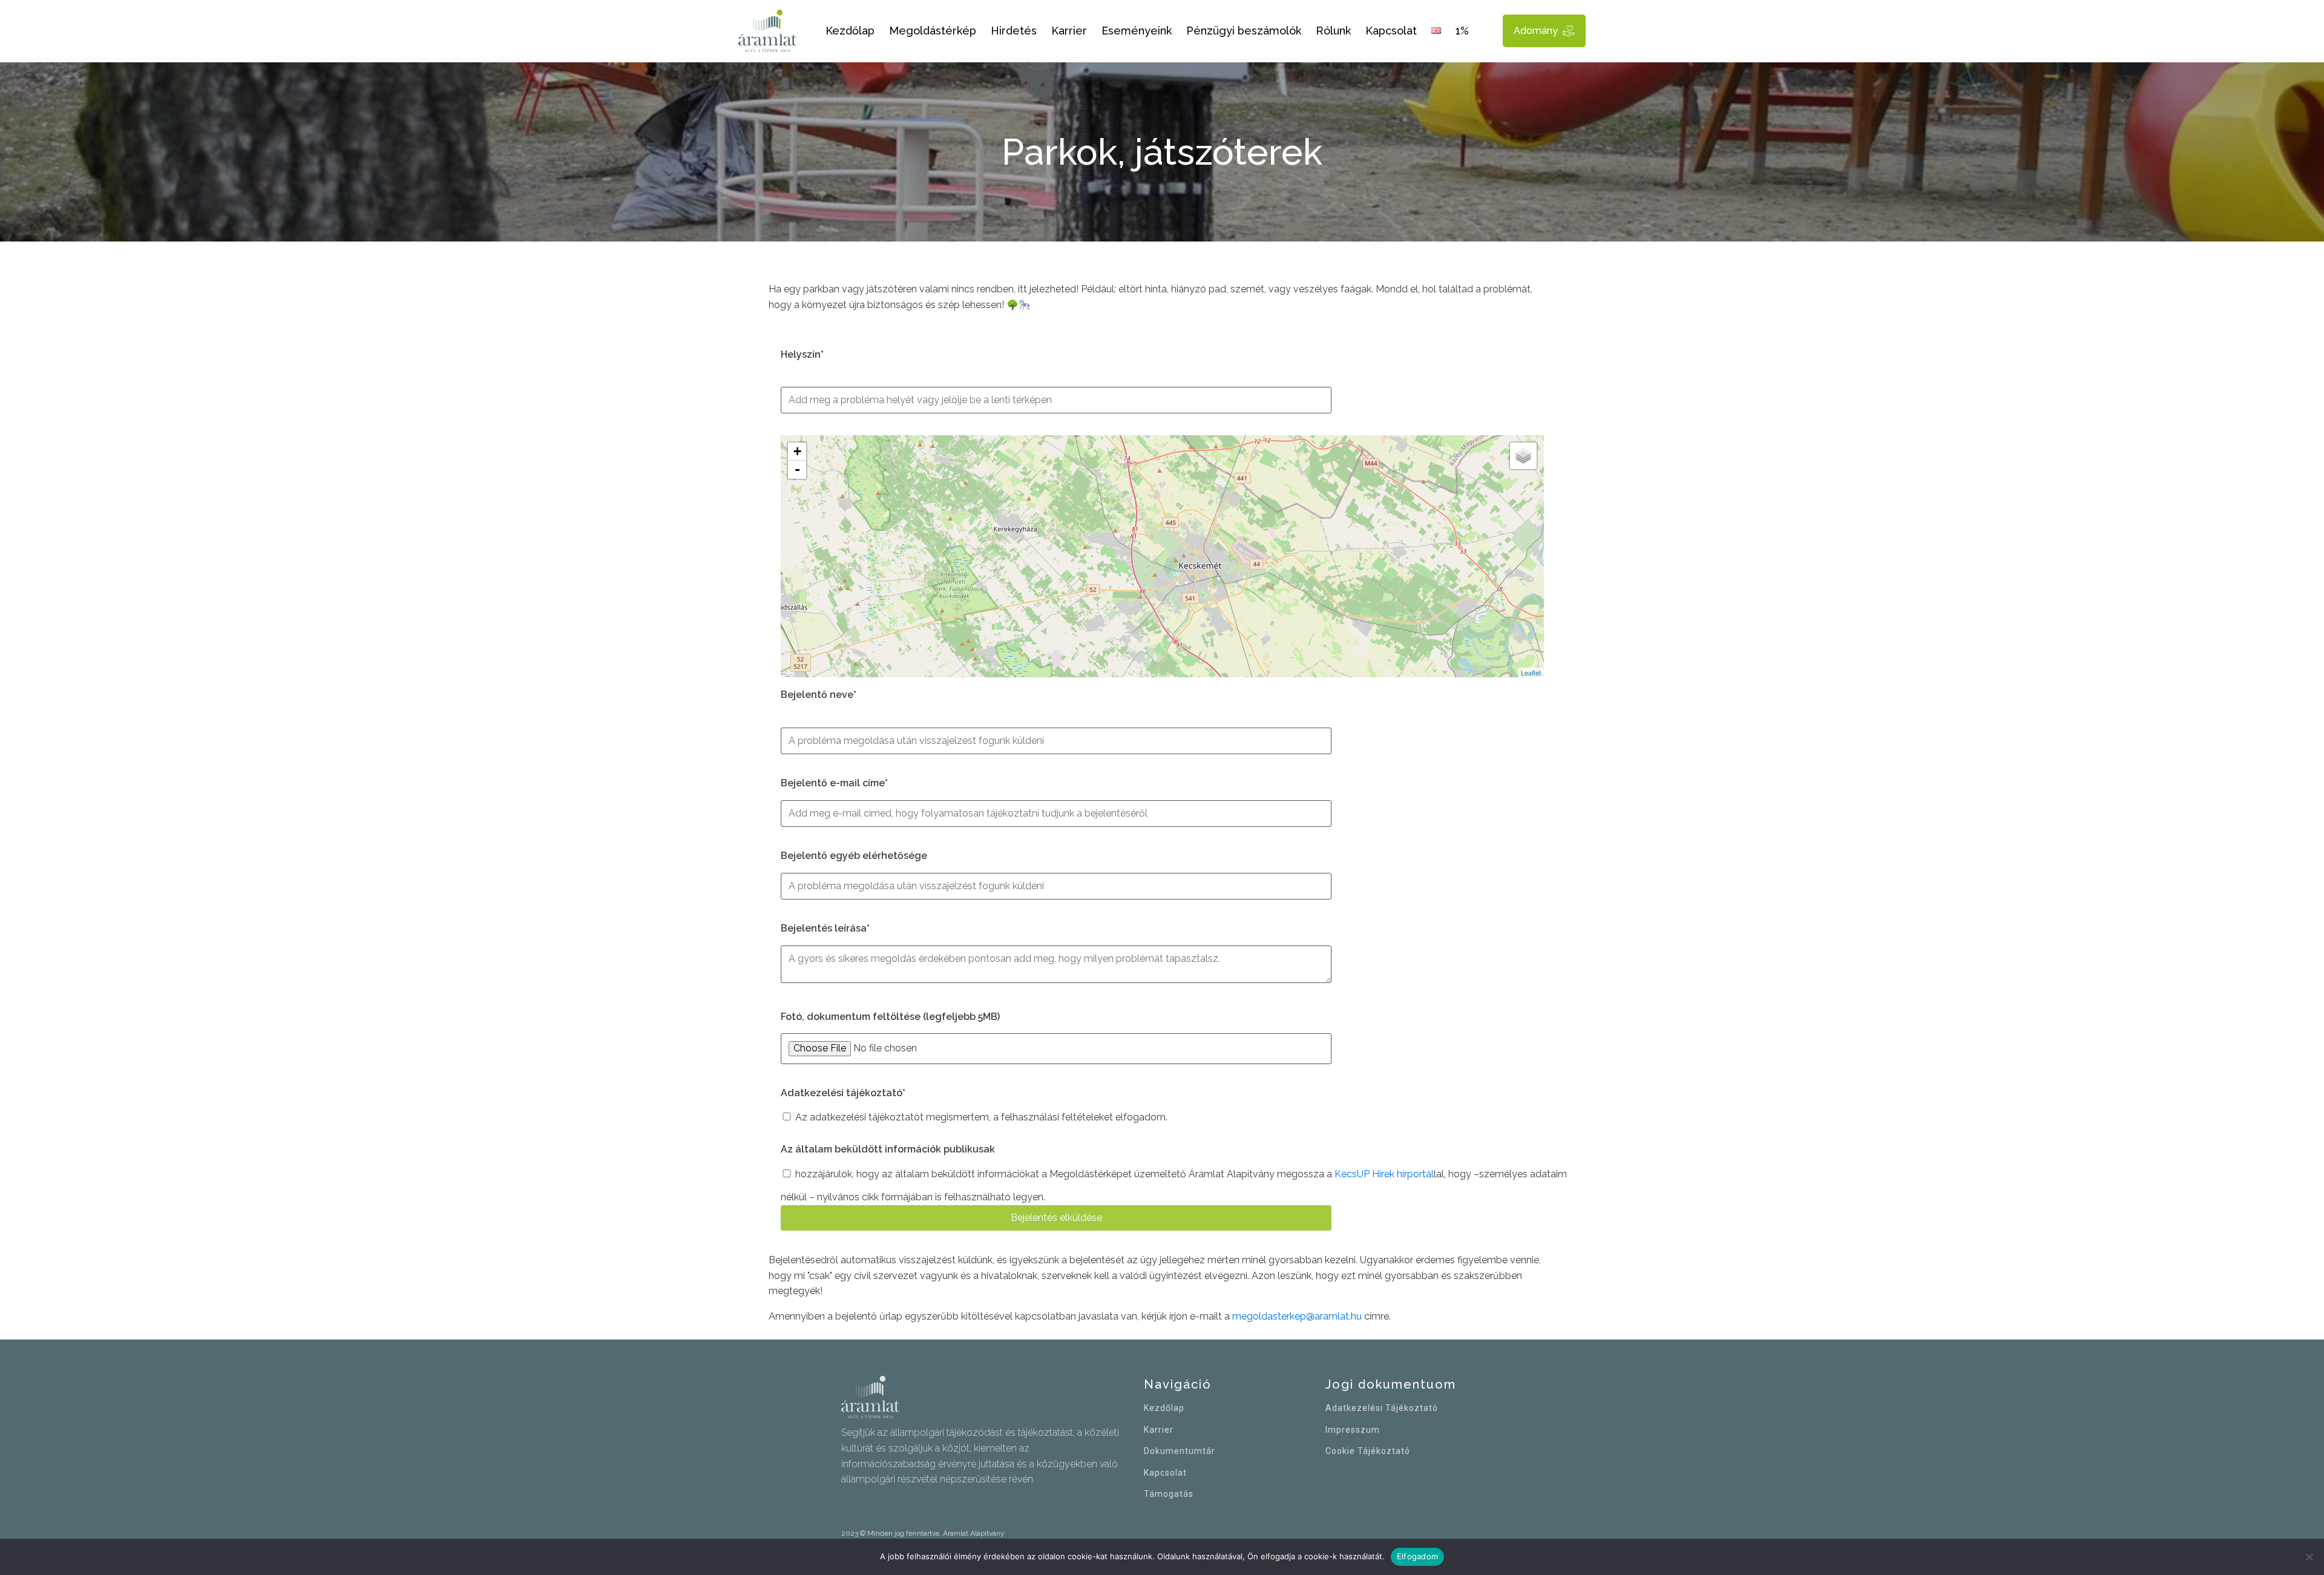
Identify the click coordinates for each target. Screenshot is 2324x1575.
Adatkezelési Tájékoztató (1382, 1408)
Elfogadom (1417, 1556)
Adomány (1536, 31)
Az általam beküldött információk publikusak (888, 1149)
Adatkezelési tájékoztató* (843, 1093)
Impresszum (1353, 1430)
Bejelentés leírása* (825, 928)
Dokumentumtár (1180, 1451)
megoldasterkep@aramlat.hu (1297, 1316)
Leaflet (1531, 672)
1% (1462, 31)
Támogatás (1169, 1494)
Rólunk (1333, 31)
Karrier (1069, 31)
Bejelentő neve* (819, 695)
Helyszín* (802, 354)
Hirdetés (1014, 31)
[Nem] (2309, 1557)
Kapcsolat (1391, 31)
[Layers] (1523, 456)
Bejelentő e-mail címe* (834, 783)
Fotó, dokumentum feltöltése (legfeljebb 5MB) (890, 1017)
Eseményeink (1137, 31)
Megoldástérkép (933, 31)
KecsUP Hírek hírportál (1384, 1174)
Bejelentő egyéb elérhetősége (854, 856)
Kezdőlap (850, 31)
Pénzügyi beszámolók (1244, 31)
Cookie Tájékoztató (1368, 1451)
